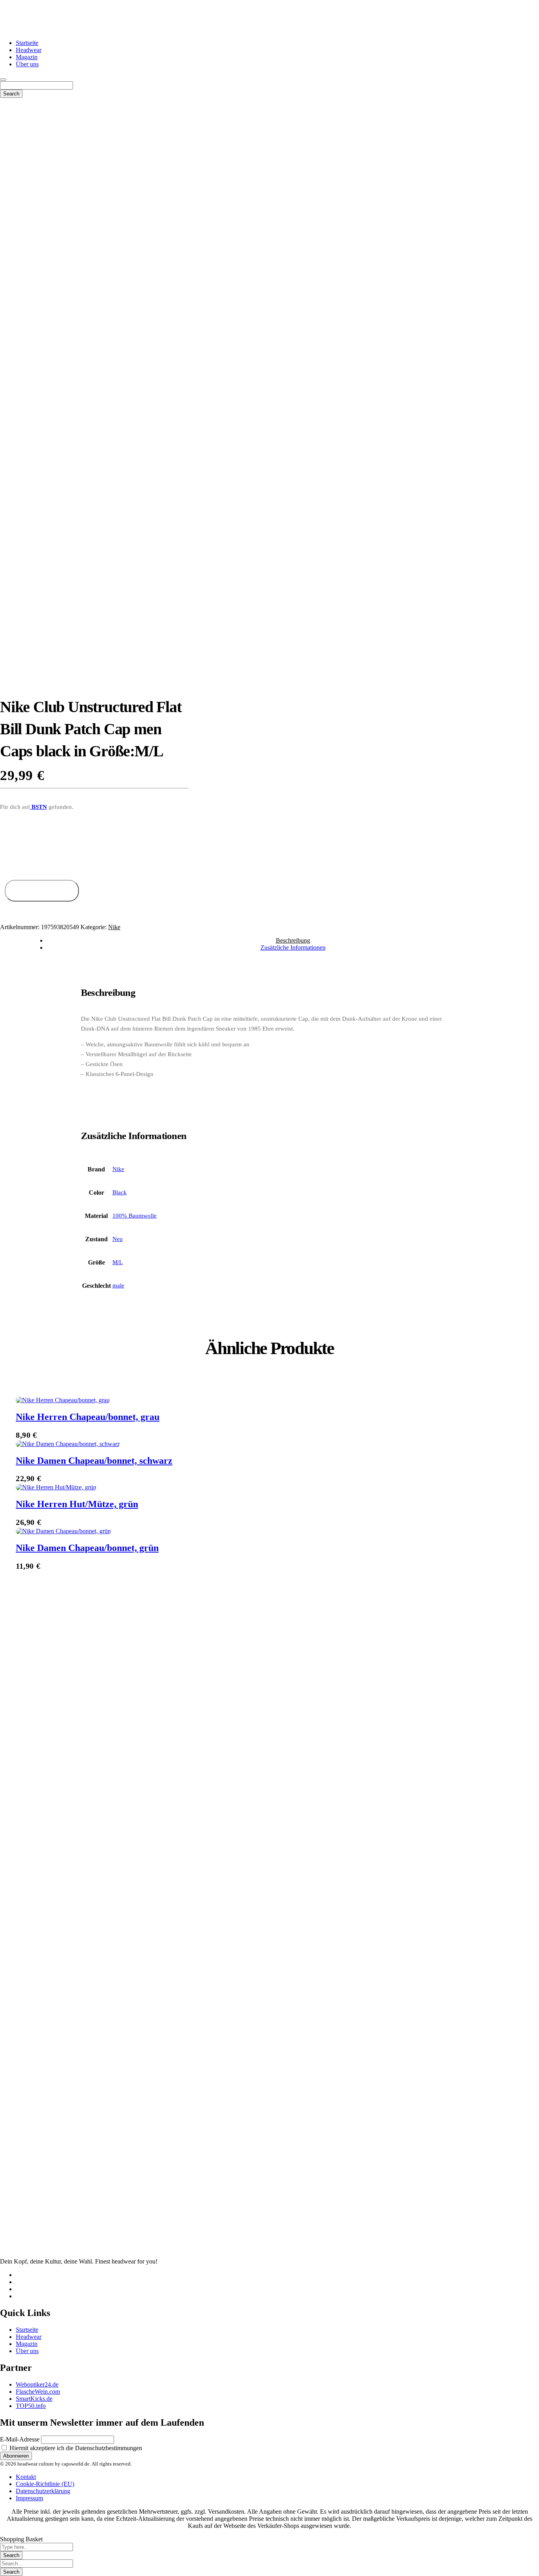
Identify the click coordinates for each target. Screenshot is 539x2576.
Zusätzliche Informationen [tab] (293, 948)
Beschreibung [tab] (293, 940)
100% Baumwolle (135, 1216)
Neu (118, 1239)
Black (120, 1192)
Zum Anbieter (42, 891)
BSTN (38, 807)
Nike (114, 927)
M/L (118, 1262)
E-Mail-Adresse (20, 2439)
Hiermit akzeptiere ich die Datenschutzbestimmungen (75, 2448)
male (118, 1285)
